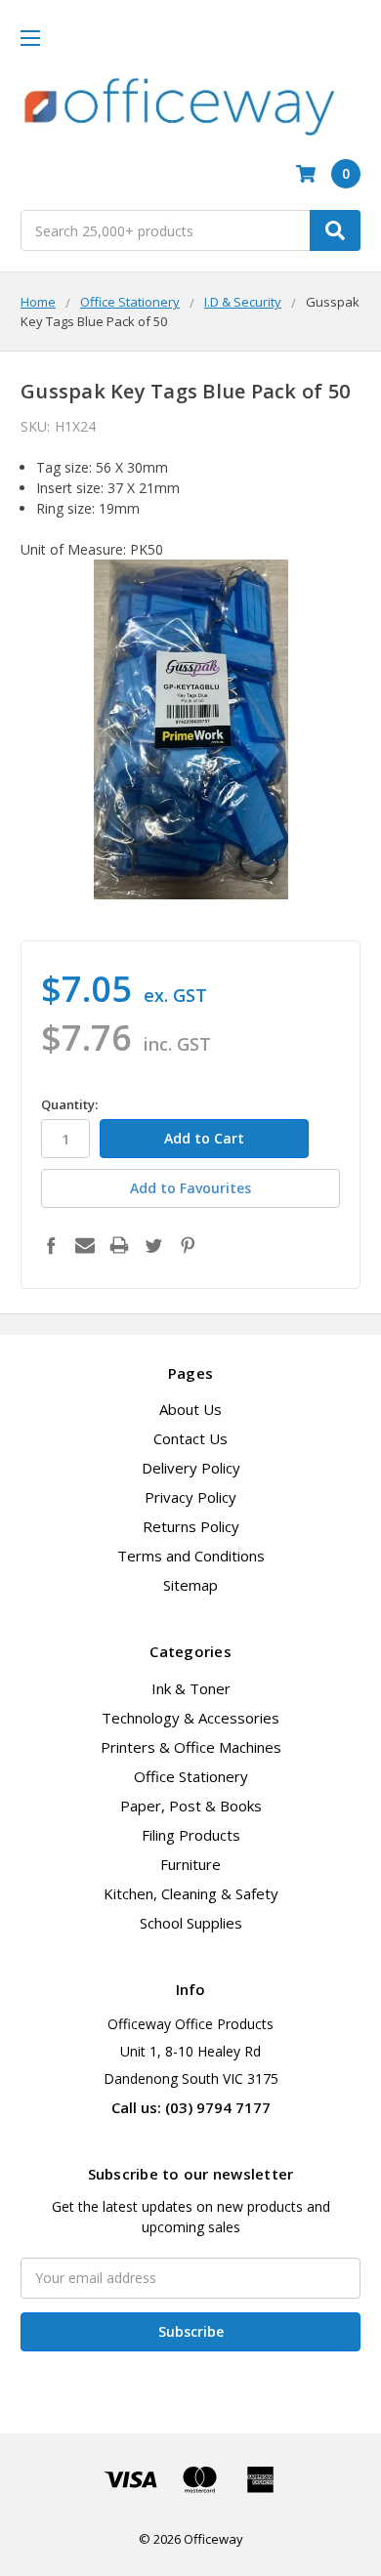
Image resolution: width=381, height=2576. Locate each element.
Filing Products (191, 1835)
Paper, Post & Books (191, 1806)
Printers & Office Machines (191, 1747)
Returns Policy (191, 1526)
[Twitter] (153, 1245)
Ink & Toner (191, 1688)
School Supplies (191, 1923)
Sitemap (190, 1585)
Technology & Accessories (190, 1718)
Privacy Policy (190, 1497)
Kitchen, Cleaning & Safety (191, 1893)
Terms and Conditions (191, 1556)
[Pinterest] (188, 1245)
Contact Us (190, 1438)
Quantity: (69, 1104)
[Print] (119, 1245)
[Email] (85, 1245)
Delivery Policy (191, 1468)
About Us (190, 1409)
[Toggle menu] (30, 38)
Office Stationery (191, 1776)
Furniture (190, 1864)
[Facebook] (51, 1245)
